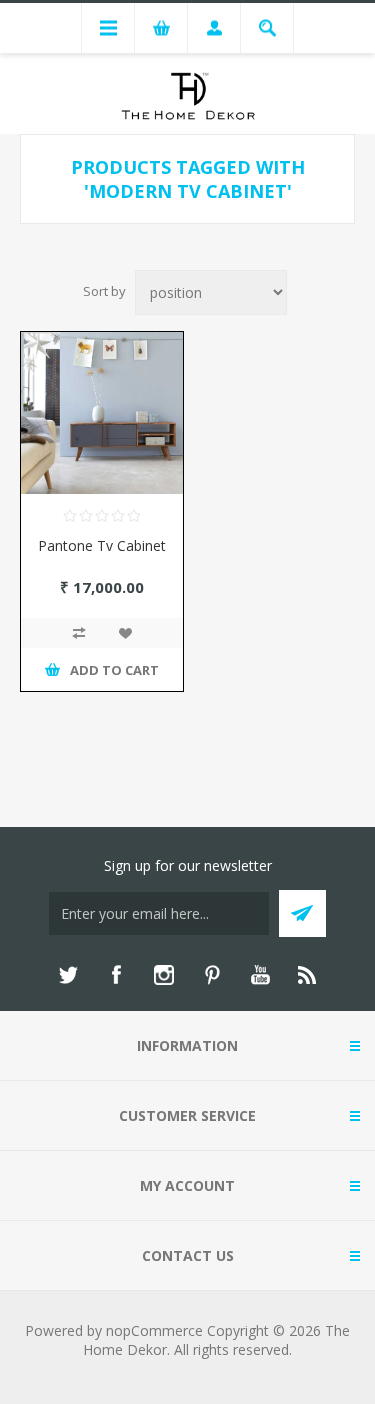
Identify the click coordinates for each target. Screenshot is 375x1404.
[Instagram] (164, 975)
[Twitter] (68, 975)
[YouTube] (260, 975)
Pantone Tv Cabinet (102, 545)
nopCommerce (154, 1330)
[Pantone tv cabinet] (102, 413)
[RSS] (308, 975)
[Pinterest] (212, 975)
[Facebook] (116, 975)
